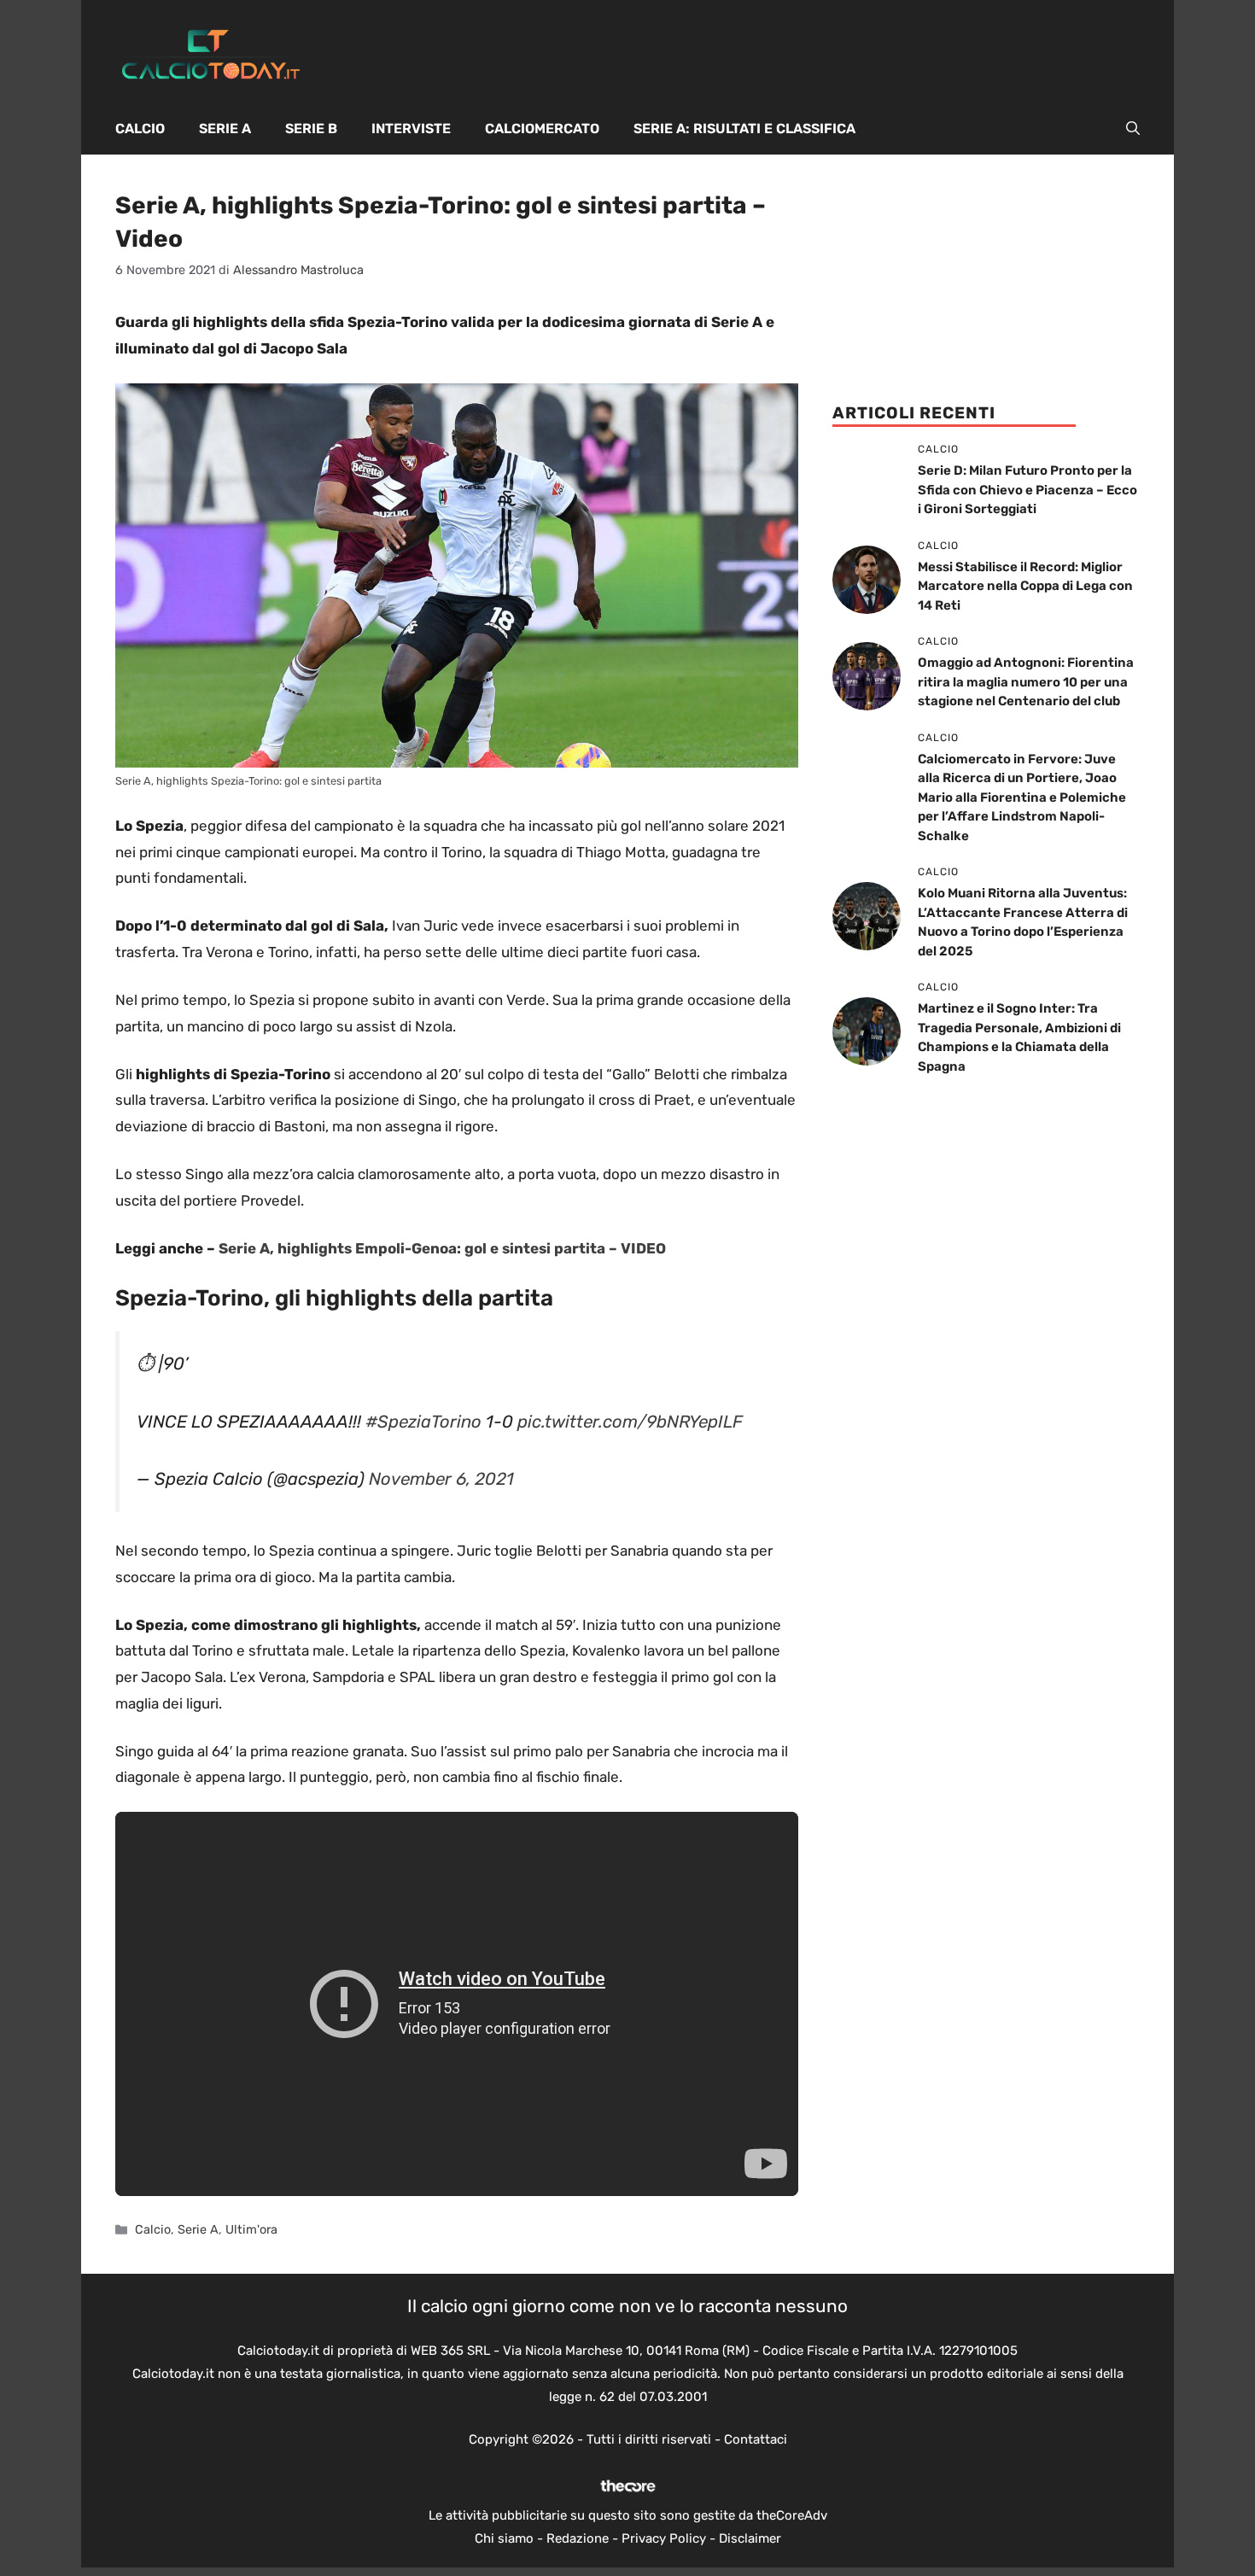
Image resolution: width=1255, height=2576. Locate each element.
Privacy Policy (664, 2538)
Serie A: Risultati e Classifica (744, 129)
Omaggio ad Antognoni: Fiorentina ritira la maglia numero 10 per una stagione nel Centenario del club (1026, 682)
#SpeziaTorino (423, 1422)
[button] (1133, 129)
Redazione (578, 2538)
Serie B (311, 129)
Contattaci (756, 2439)
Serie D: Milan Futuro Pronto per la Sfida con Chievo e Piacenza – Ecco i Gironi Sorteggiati (1027, 490)
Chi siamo (504, 2538)
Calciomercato (542, 129)
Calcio (140, 129)
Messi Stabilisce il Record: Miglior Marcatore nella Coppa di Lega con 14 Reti (1025, 586)
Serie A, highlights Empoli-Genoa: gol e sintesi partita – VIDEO (442, 1248)
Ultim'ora (251, 2229)
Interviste (411, 129)
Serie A (225, 129)
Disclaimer (750, 2538)
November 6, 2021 (441, 1479)
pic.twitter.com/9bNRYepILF (630, 1422)
